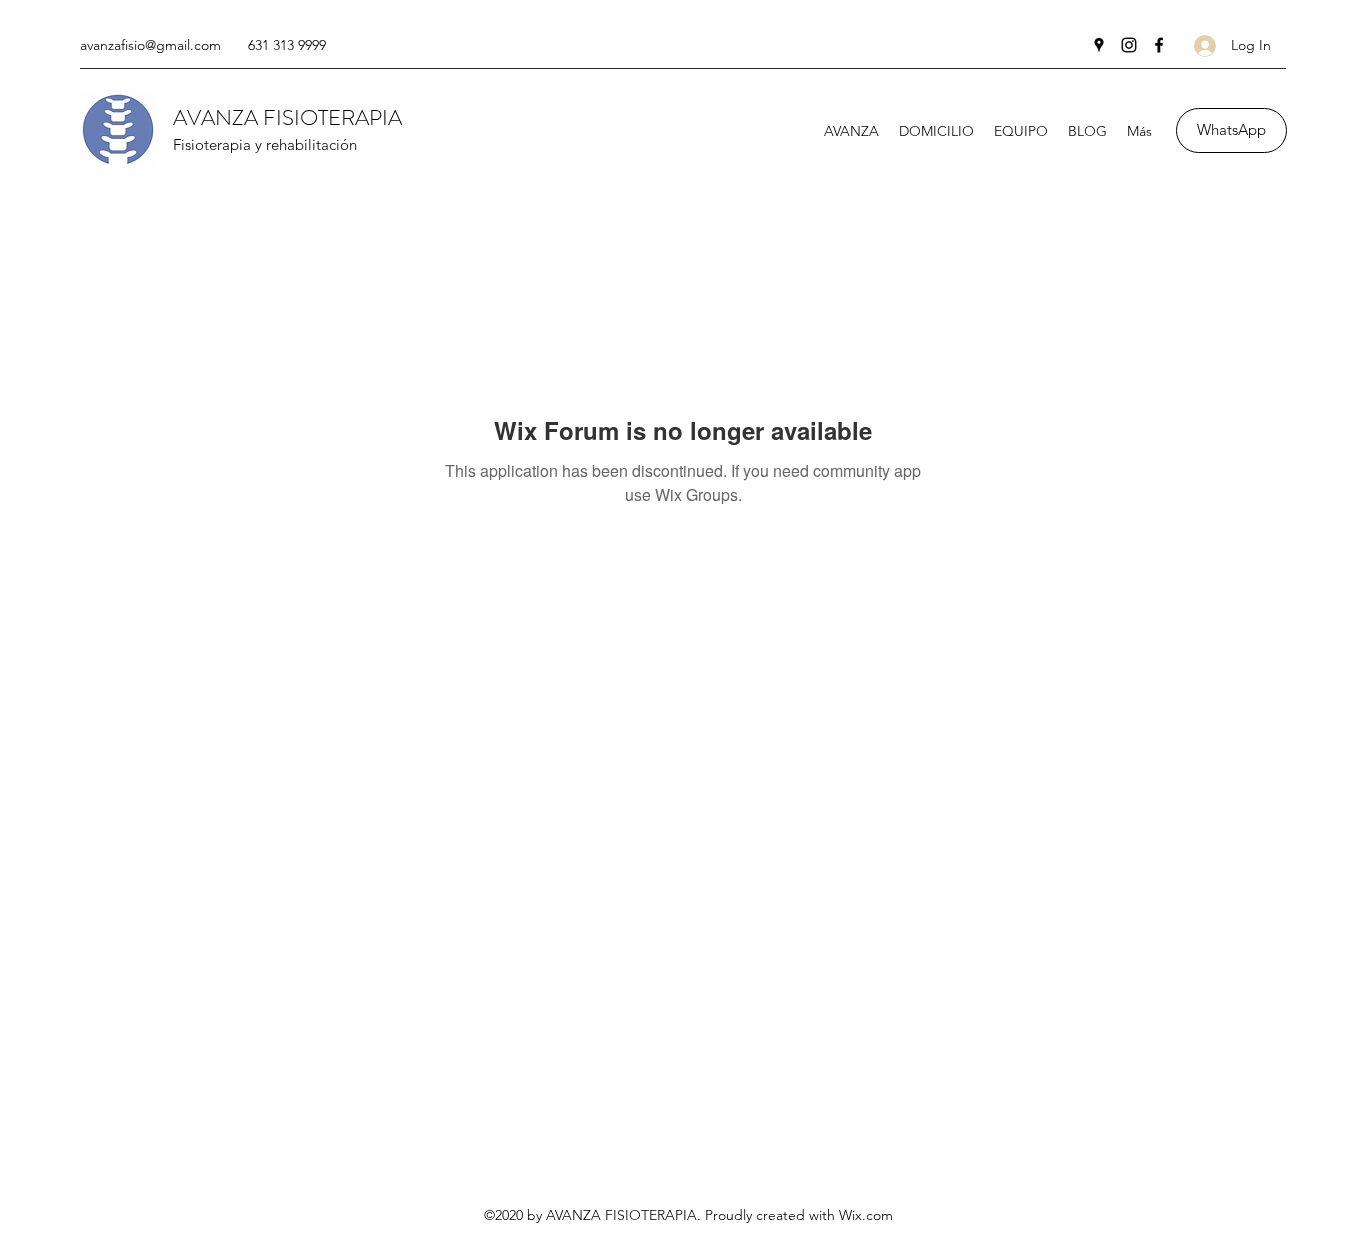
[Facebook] (1159, 45)
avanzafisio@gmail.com (150, 45)
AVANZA (218, 117)
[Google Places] (1099, 45)
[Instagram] (1129, 45)
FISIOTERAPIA (332, 117)
